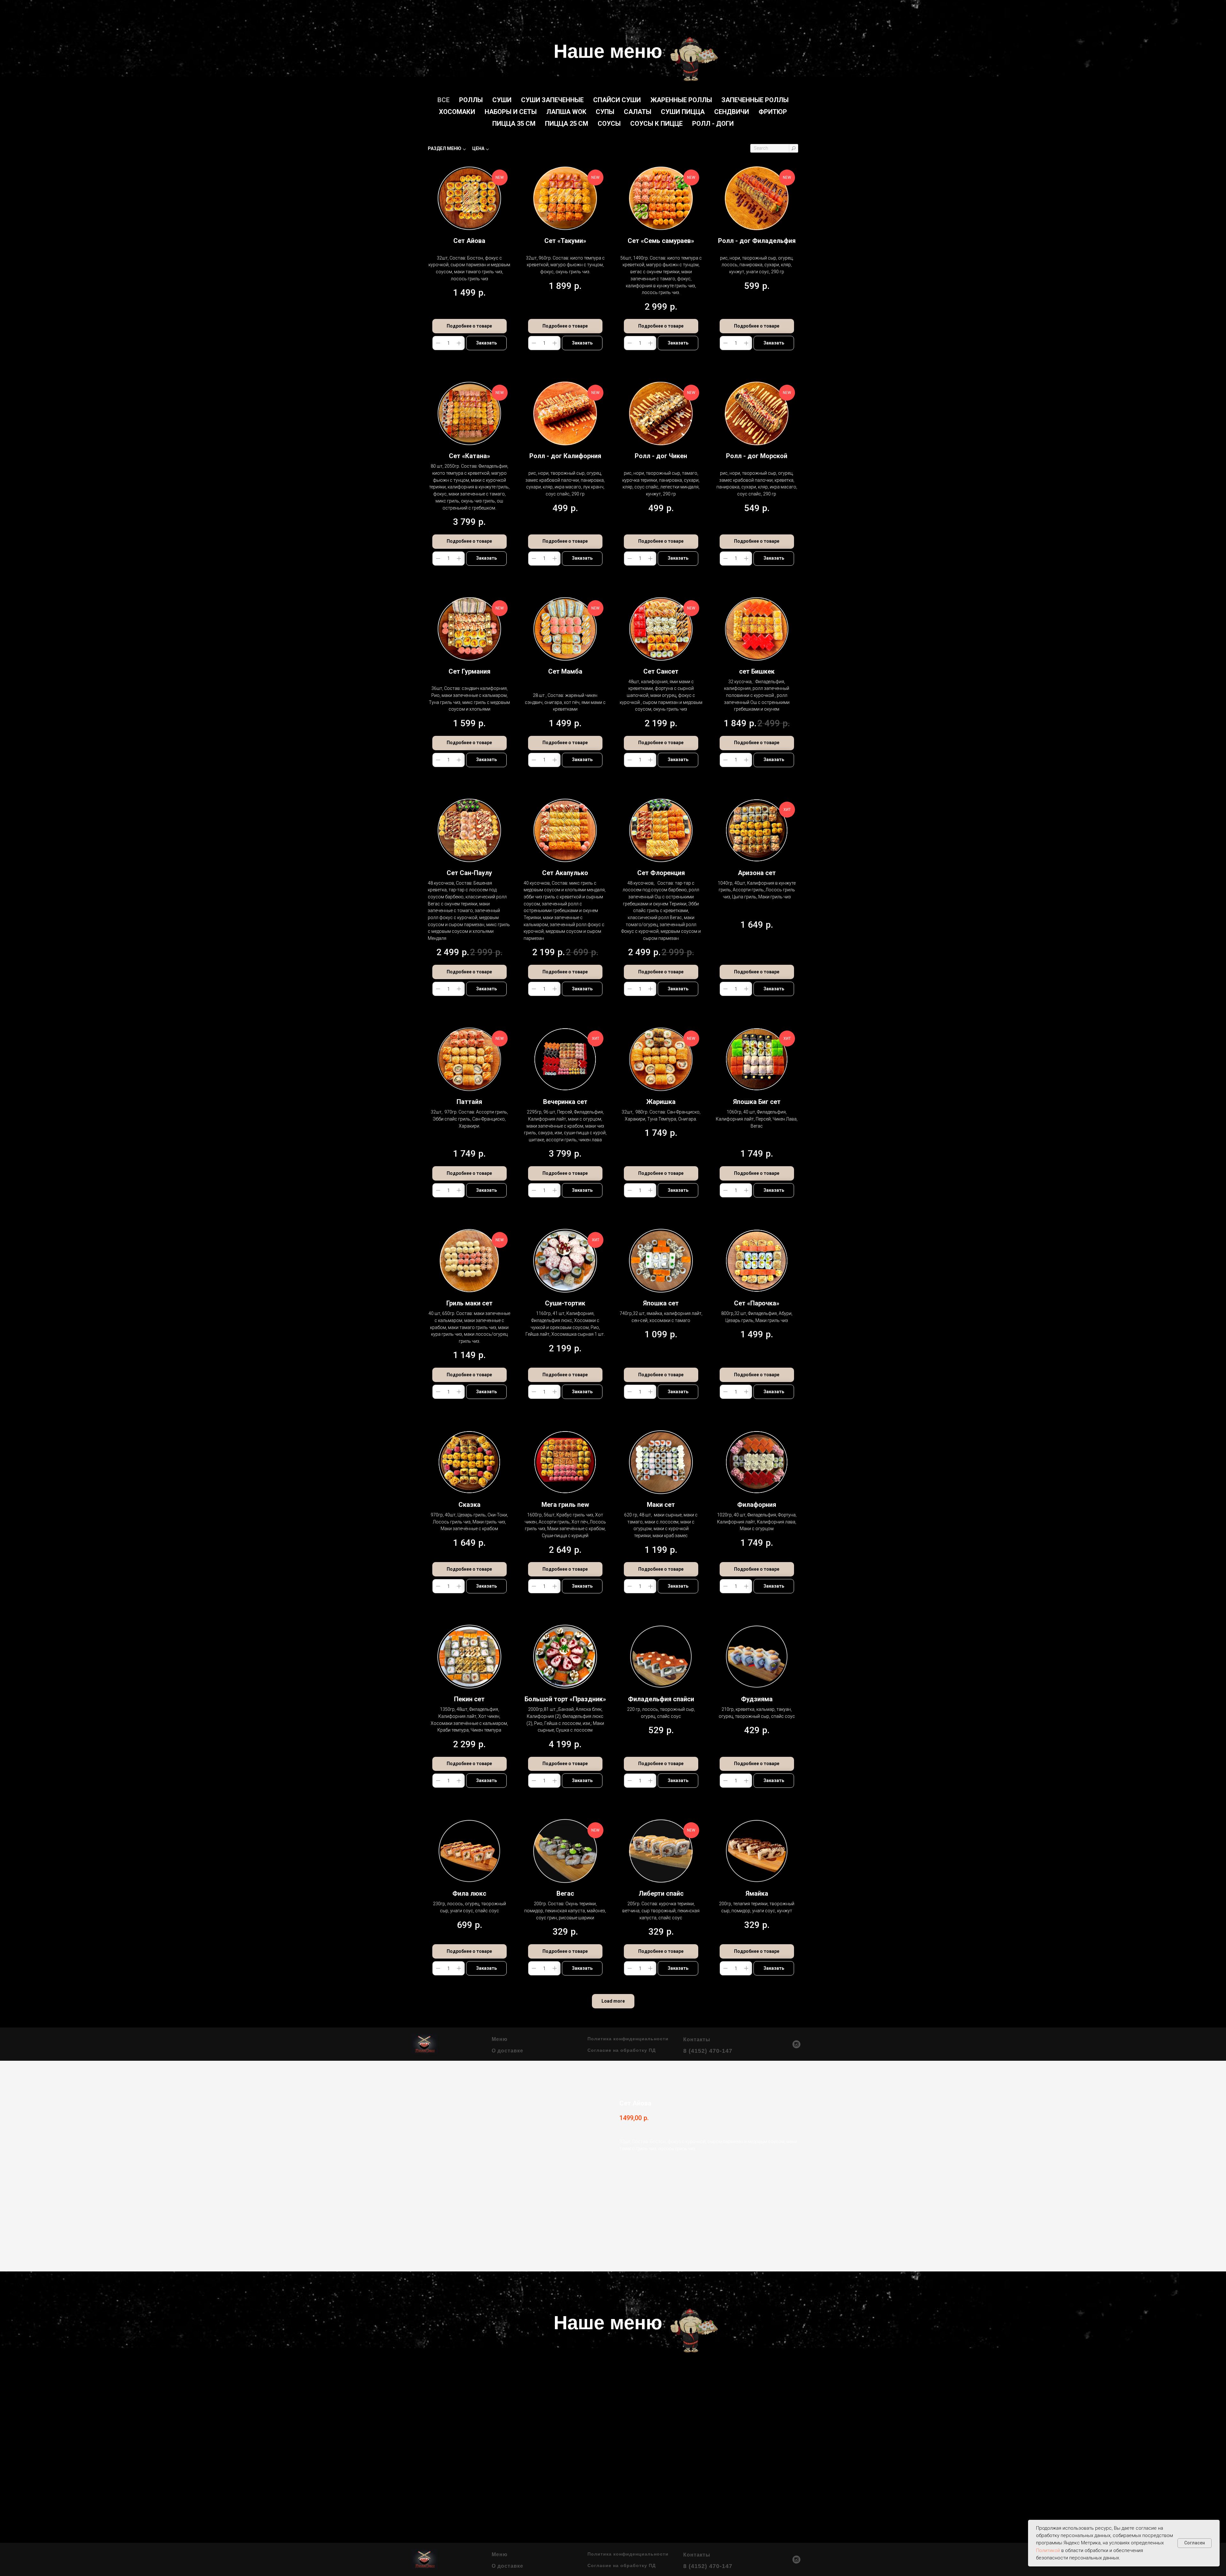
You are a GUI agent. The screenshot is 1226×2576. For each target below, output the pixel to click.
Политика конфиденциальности (628, 2039)
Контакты (697, 2040)
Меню (500, 2039)
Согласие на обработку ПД (622, 2050)
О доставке (507, 2051)
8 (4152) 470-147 (708, 2051)
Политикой (1048, 2550)
